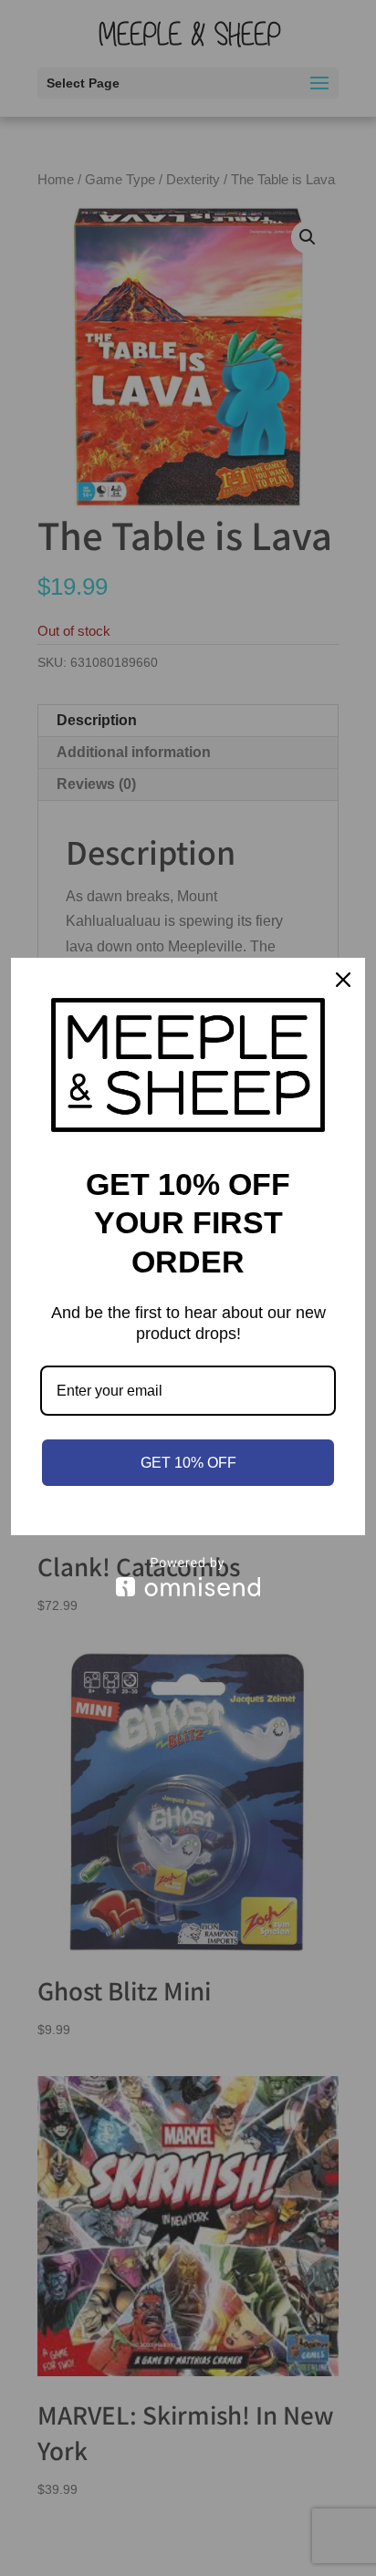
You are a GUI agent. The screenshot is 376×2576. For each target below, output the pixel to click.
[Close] (343, 980)
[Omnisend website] (188, 1577)
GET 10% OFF (188, 1463)
